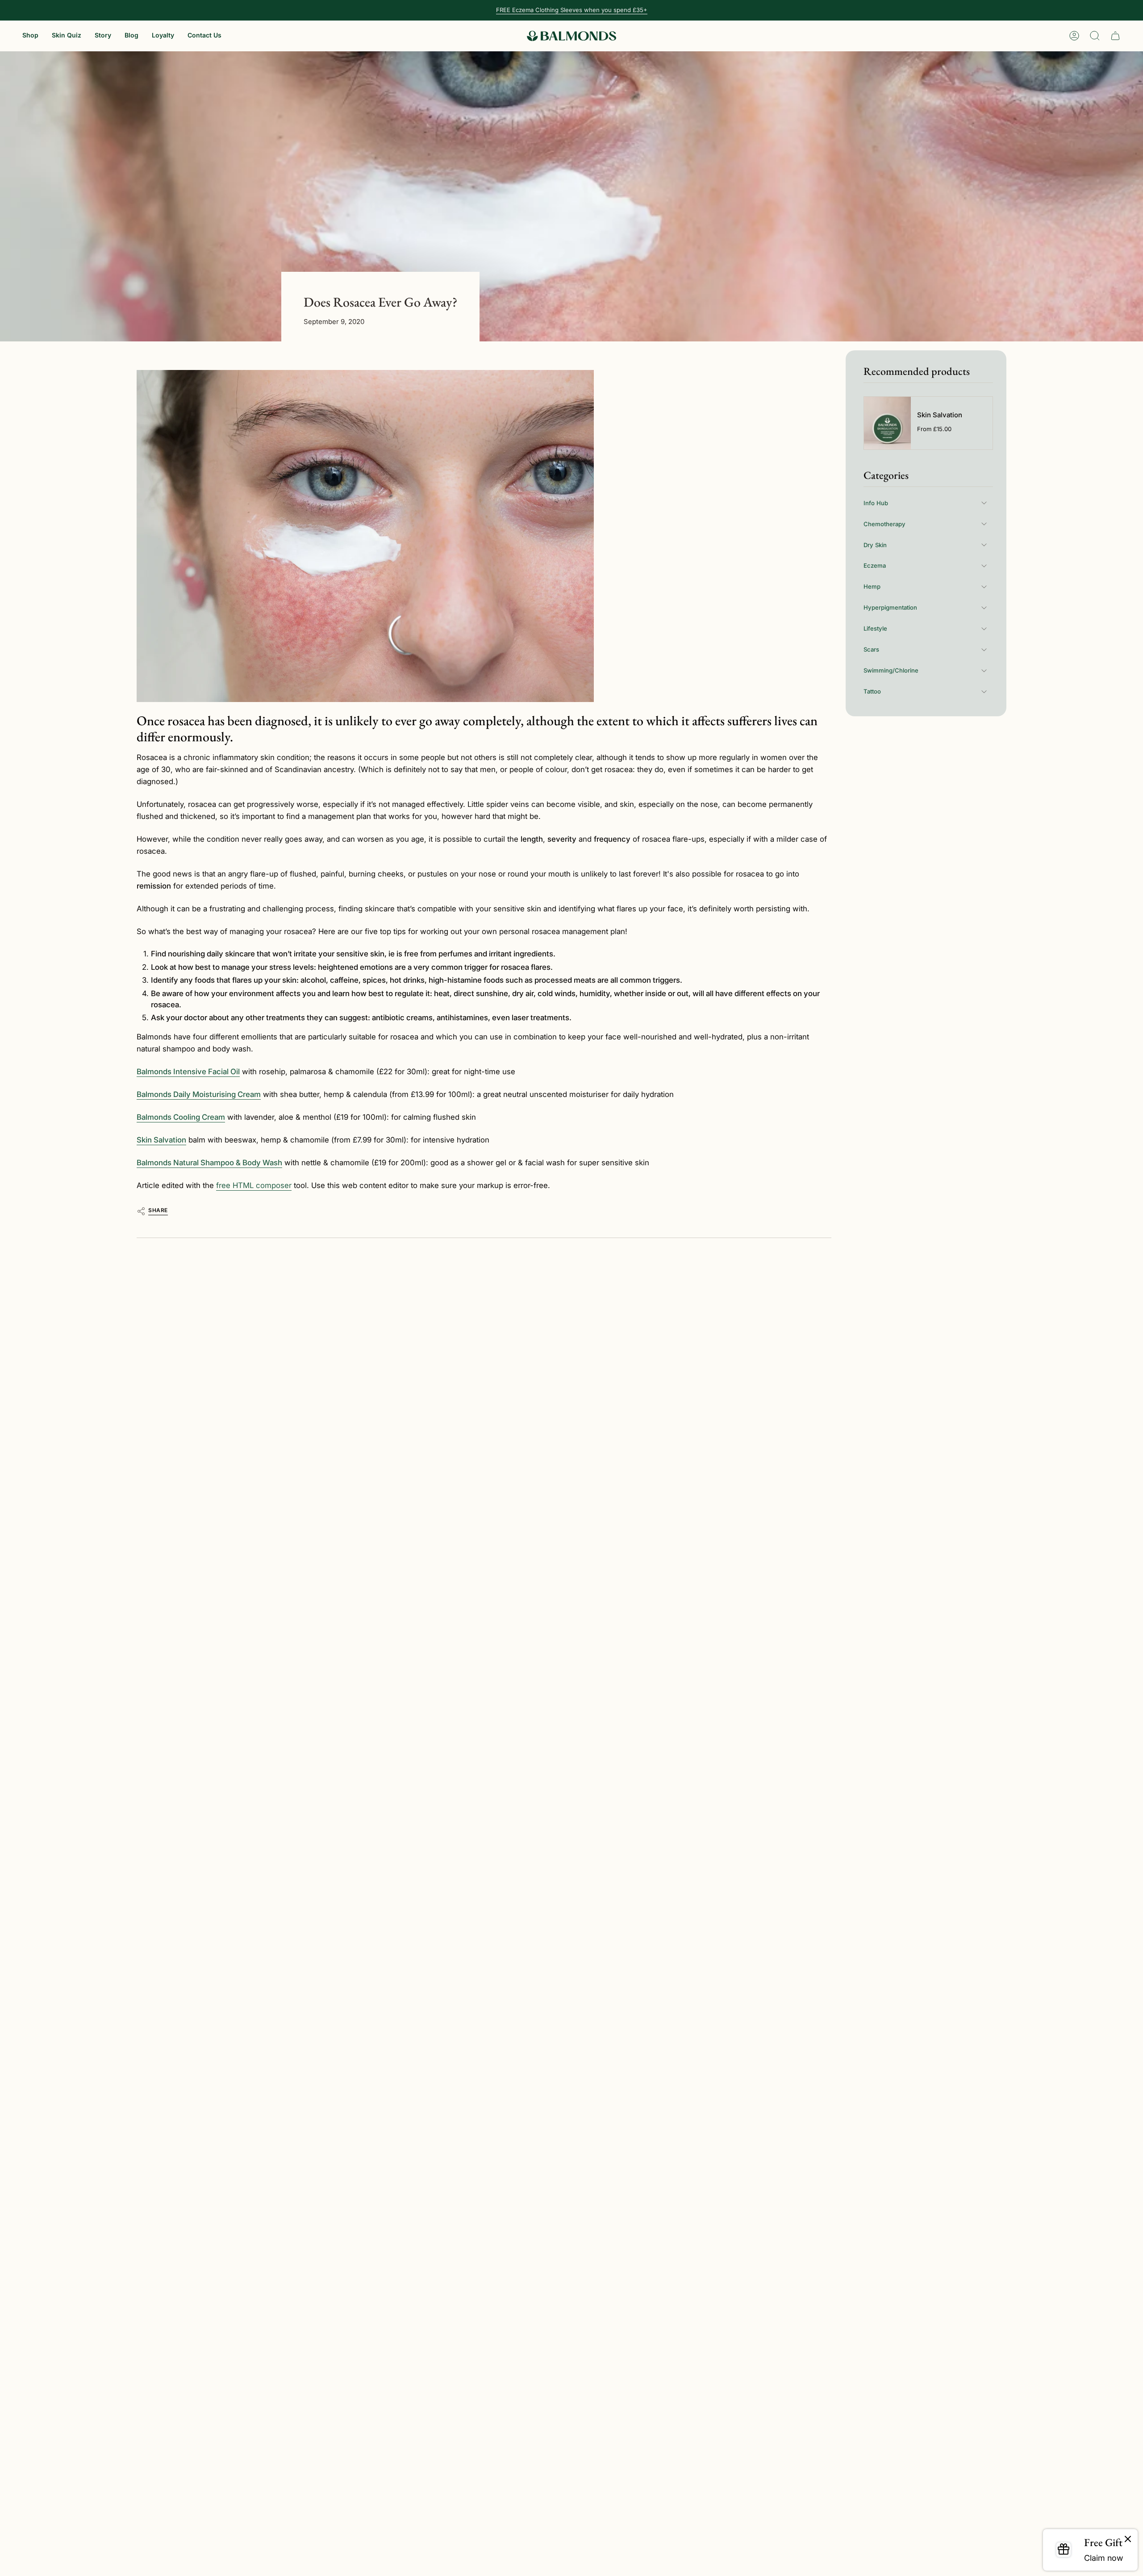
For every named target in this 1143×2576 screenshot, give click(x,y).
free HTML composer (254, 1185)
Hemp (872, 586)
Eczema (875, 565)
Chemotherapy (884, 524)
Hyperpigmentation (890, 607)
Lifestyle (875, 628)
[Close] (1128, 2539)
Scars (871, 649)
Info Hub (876, 503)
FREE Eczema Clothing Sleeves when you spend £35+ (572, 10)
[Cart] (1115, 36)
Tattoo (872, 691)
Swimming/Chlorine (891, 670)
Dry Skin (875, 544)
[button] (30, 36)
